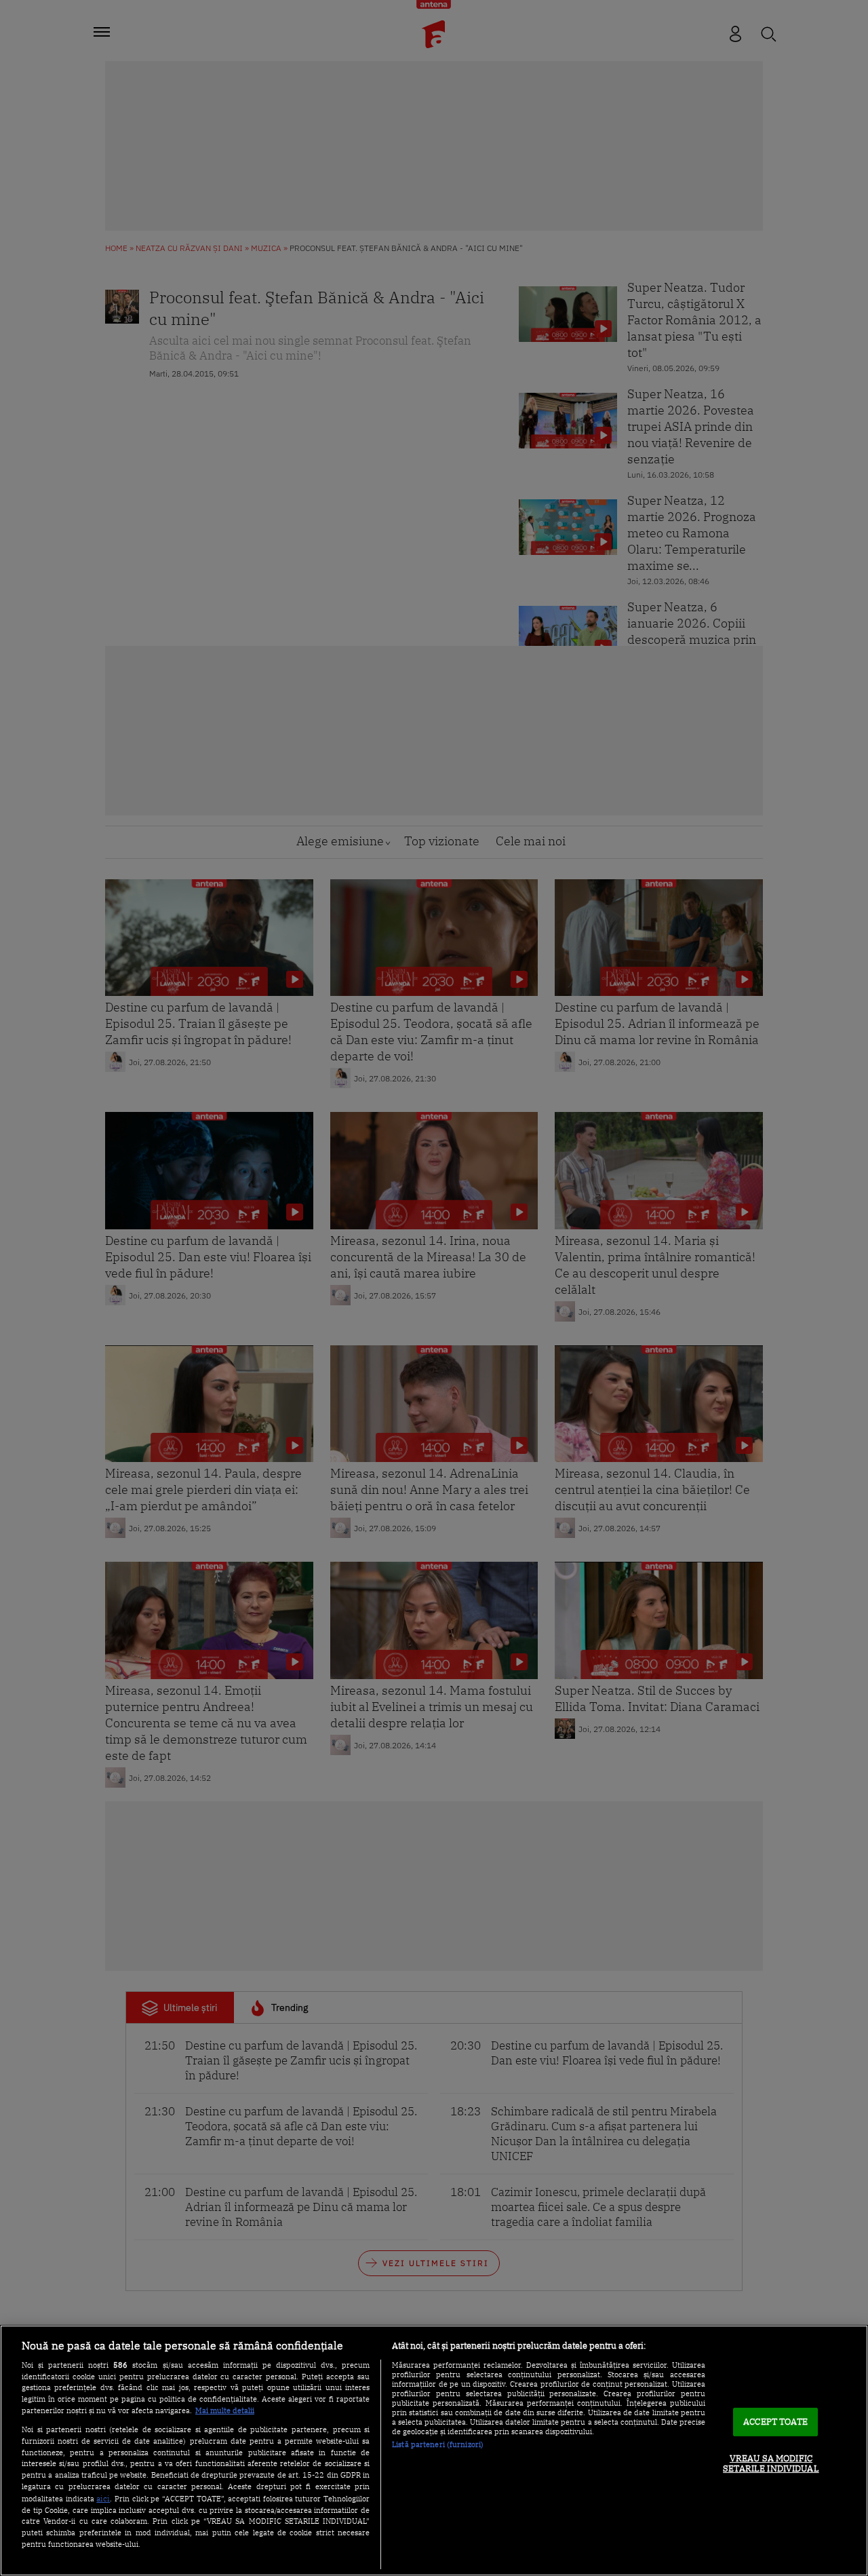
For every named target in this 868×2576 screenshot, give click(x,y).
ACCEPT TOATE (775, 2422)
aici (103, 2498)
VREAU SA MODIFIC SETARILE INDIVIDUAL (771, 2464)
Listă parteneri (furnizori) (438, 2444)
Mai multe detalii (225, 2410)
